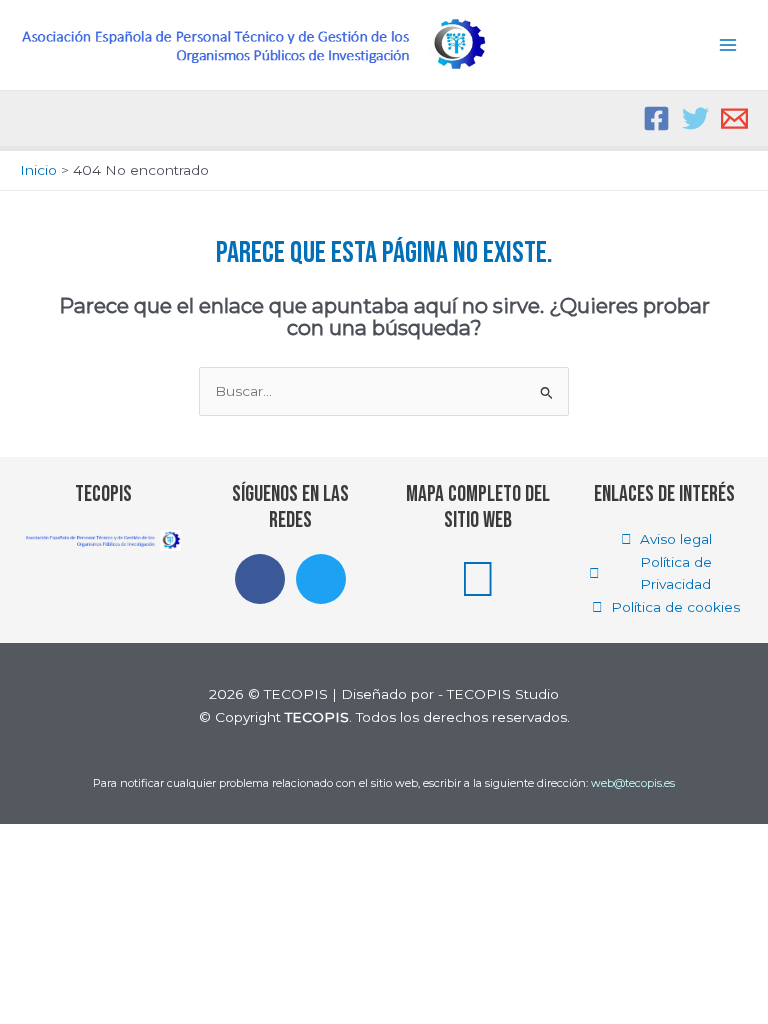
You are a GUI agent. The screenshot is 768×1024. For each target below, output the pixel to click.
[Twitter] (695, 118)
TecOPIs (103, 494)
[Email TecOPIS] (734, 118)
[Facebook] (656, 118)
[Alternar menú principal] (728, 45)
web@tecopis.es (633, 783)
